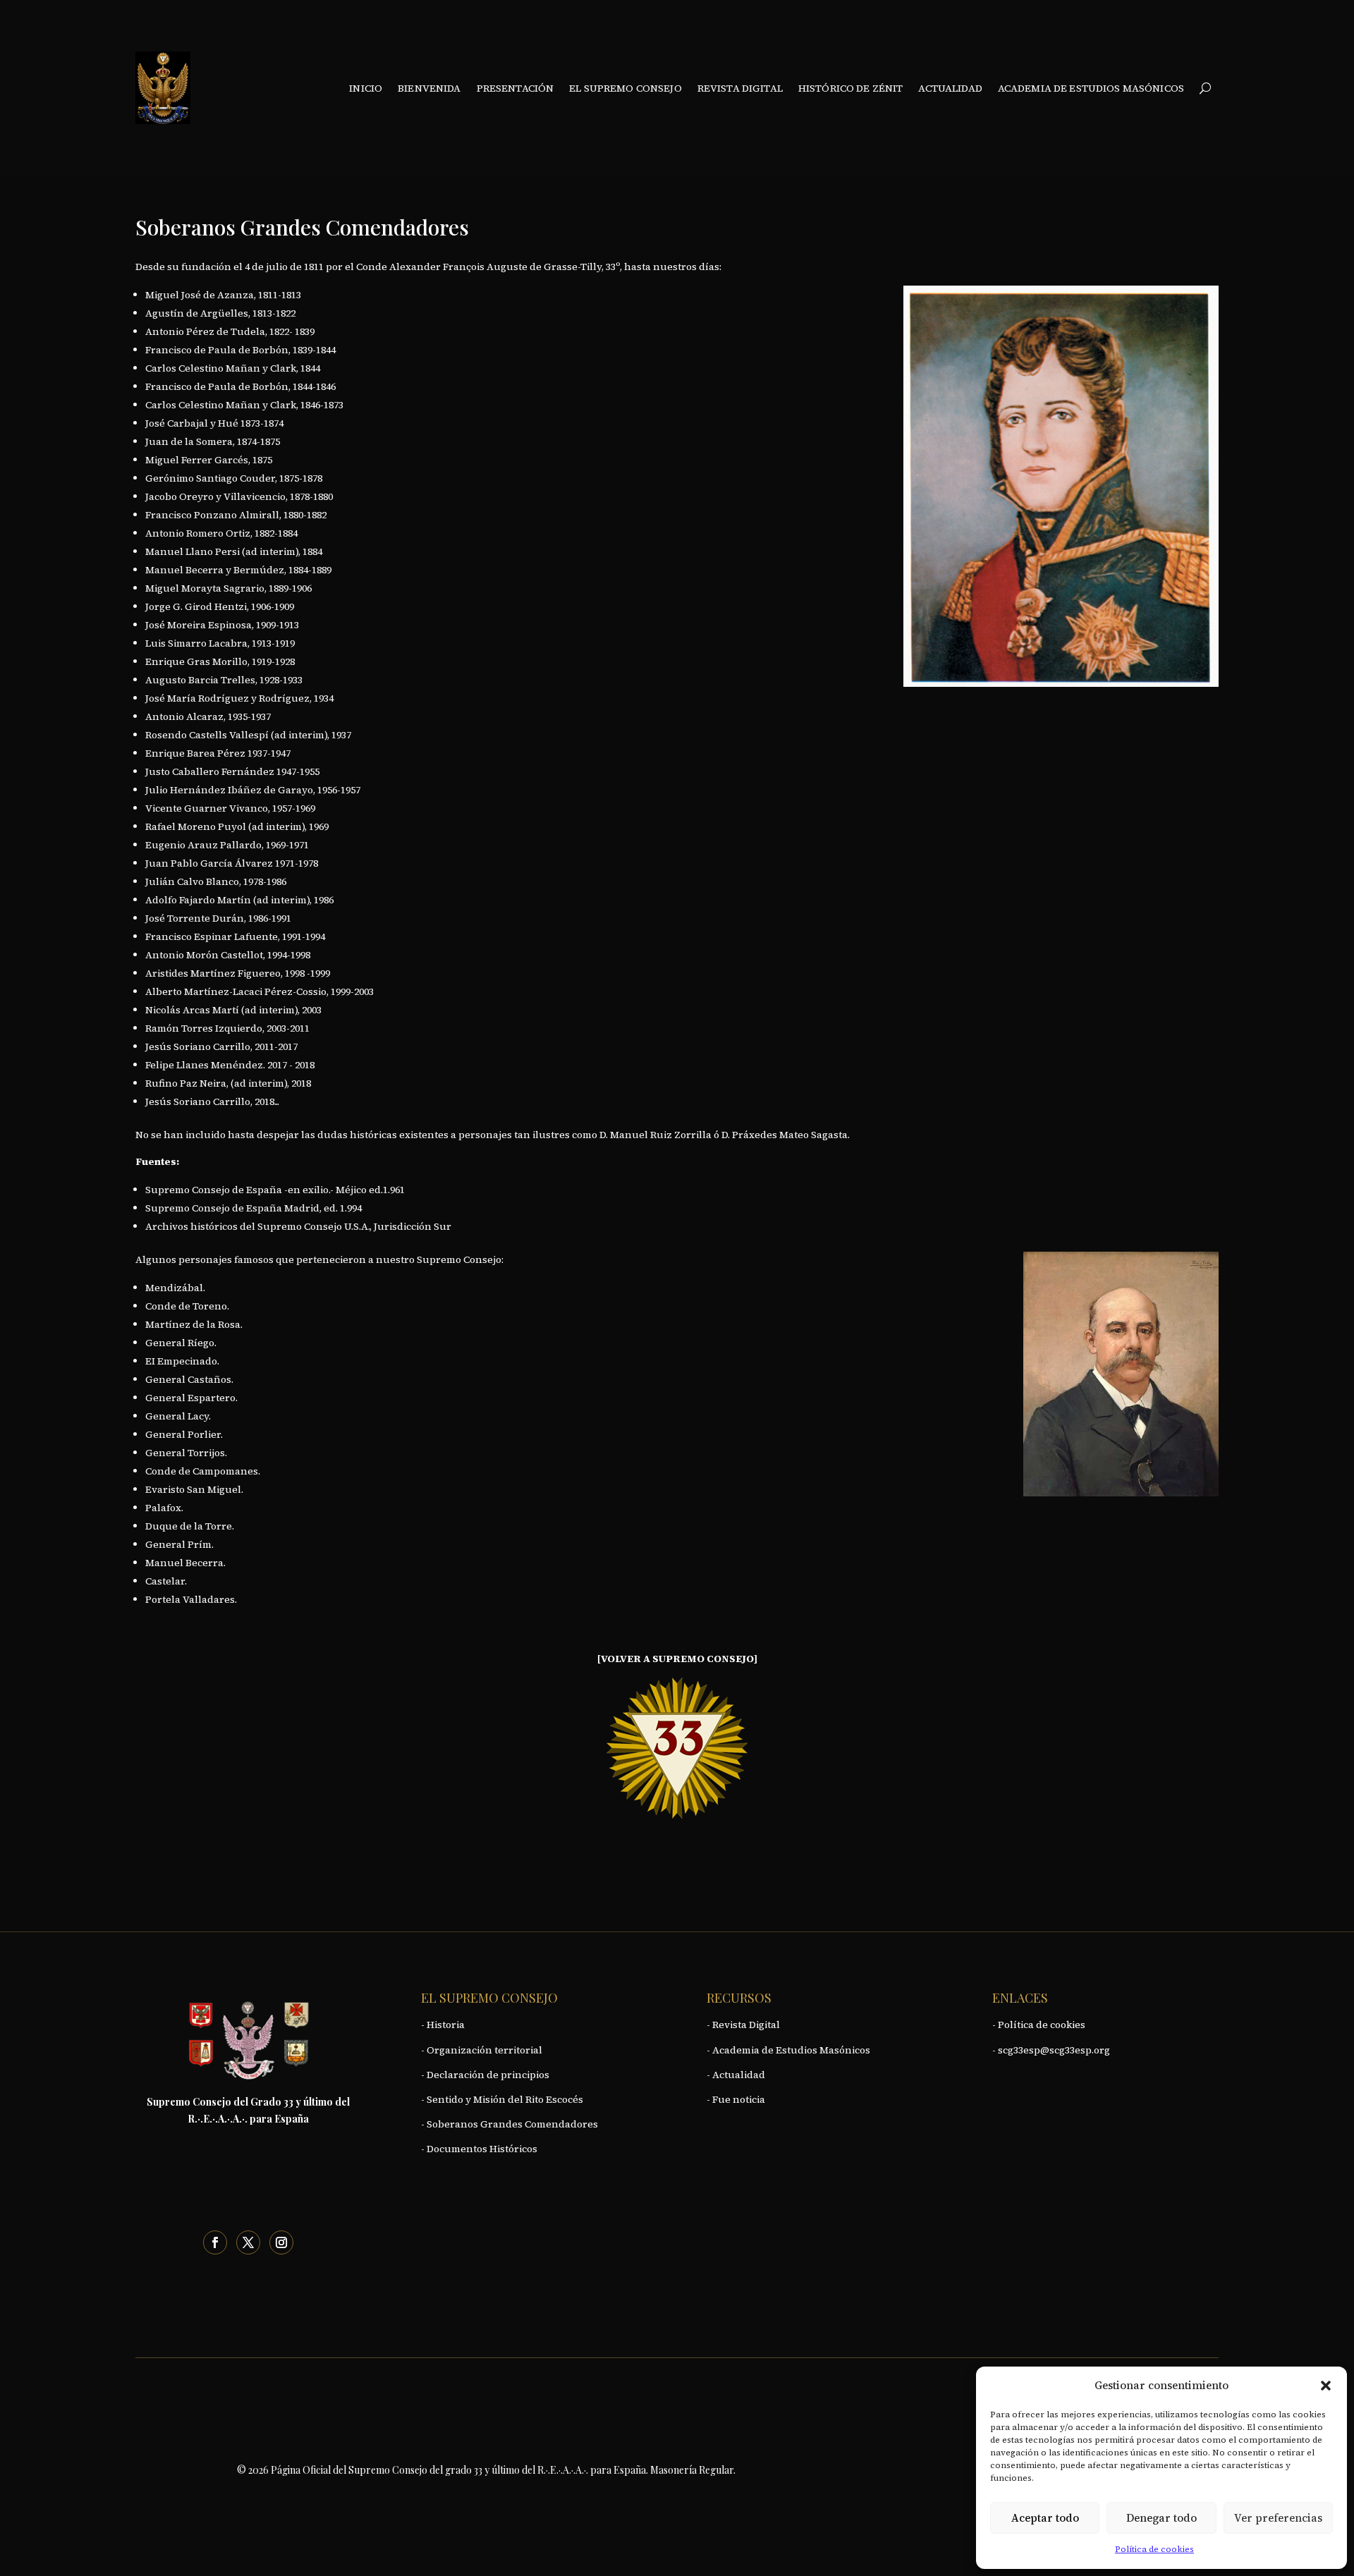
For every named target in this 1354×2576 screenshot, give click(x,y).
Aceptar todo (1045, 2518)
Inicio (366, 88)
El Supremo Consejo (626, 88)
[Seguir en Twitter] (248, 2242)
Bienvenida (429, 88)
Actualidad (950, 88)
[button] (1326, 2386)
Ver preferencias (1278, 2518)
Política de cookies (1154, 2549)
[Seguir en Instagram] (281, 2242)
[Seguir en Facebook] (215, 2242)
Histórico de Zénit (851, 88)
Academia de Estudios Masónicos (1091, 88)
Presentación (516, 88)
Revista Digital (740, 88)
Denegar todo (1161, 2518)
